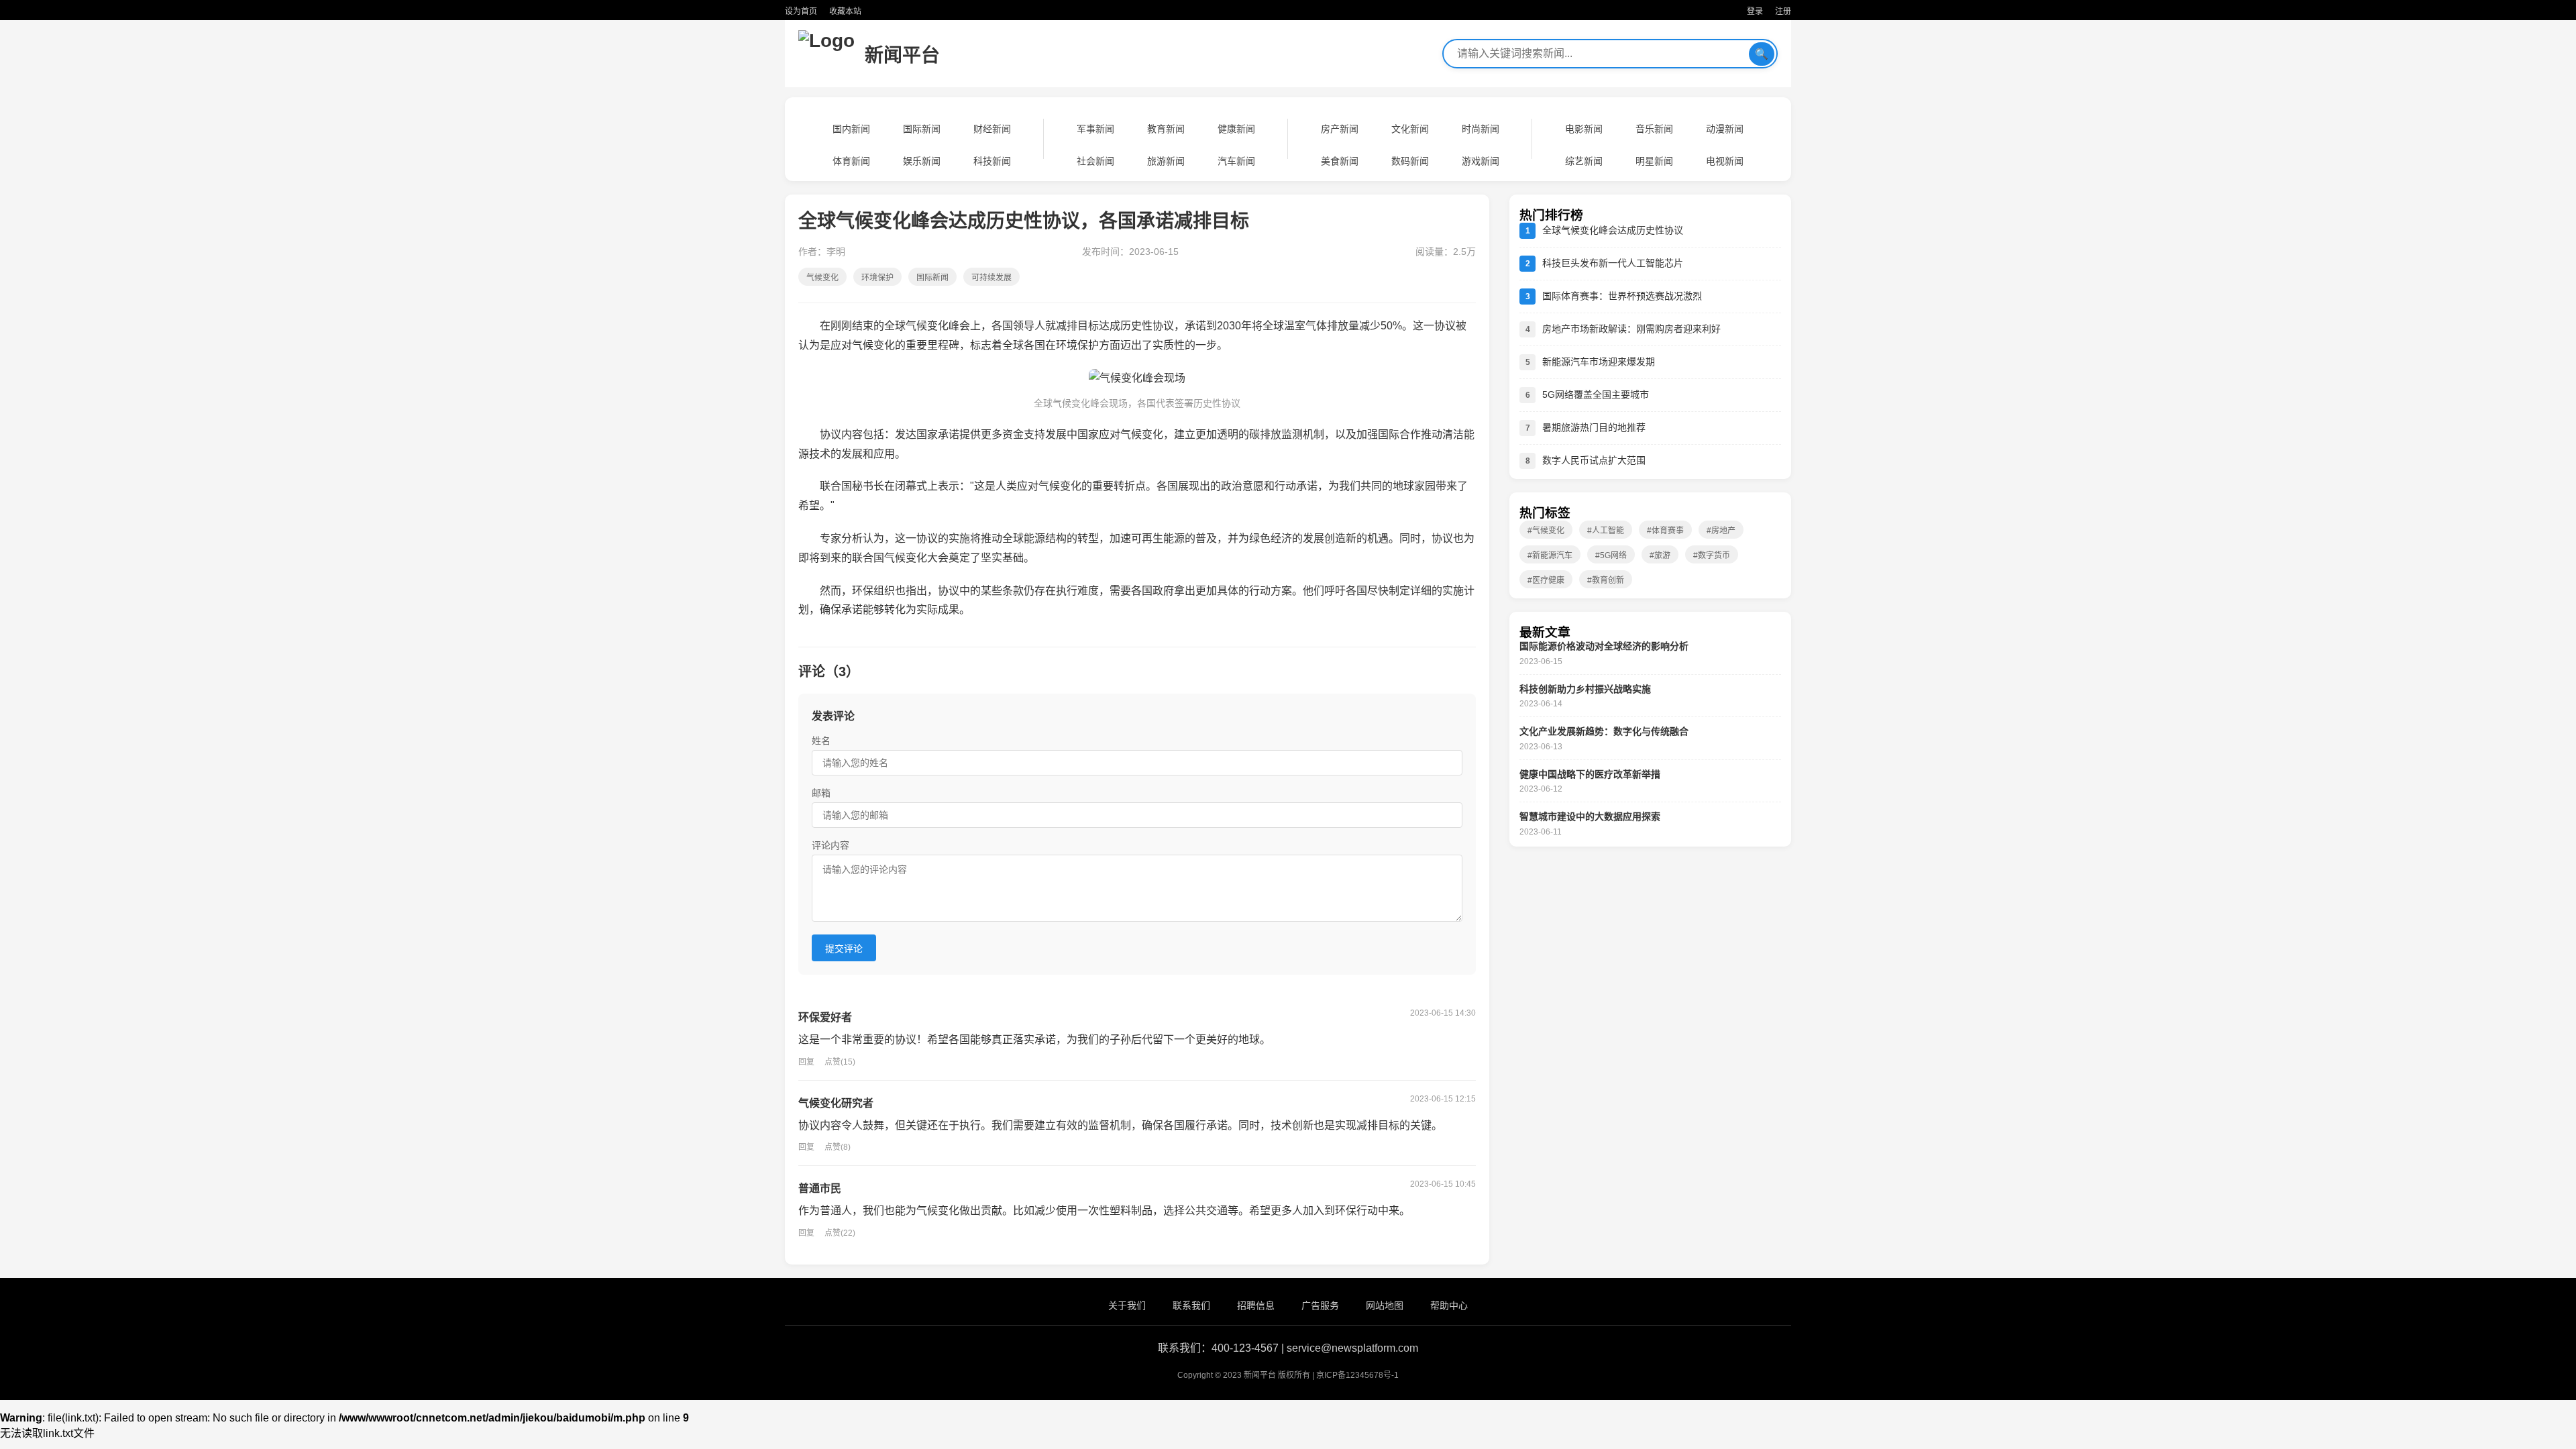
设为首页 (801, 11)
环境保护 (877, 278)
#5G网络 (1611, 555)
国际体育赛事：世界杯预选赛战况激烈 (1622, 296)
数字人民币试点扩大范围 (1594, 460)
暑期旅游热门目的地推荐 (1594, 427)
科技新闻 (992, 161)
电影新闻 (1584, 129)
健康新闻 (1236, 129)
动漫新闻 (1725, 129)
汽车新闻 (1236, 161)
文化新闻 (1410, 129)
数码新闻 (1410, 161)
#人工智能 (1606, 531)
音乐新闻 (1654, 129)
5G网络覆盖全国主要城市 (1596, 394)
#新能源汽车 (1550, 555)
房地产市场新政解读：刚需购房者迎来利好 (1631, 329)
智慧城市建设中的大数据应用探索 (1590, 816)
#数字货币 (1712, 555)
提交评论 (844, 949)
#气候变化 (1546, 531)
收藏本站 (845, 11)
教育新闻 (1166, 129)
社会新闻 (1095, 161)
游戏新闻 (1481, 161)
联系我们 (1191, 1305)
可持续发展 (991, 278)
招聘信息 (1256, 1305)
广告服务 (1320, 1305)
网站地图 (1385, 1305)
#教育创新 (1606, 580)
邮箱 (821, 793)
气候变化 (822, 278)
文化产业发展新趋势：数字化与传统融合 (1604, 731)
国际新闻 (922, 129)
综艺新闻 (1584, 161)
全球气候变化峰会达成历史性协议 (1613, 230)
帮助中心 (1449, 1305)
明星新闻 (1654, 161)
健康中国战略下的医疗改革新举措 (1590, 774)
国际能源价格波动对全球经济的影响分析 (1604, 646)
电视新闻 (1725, 161)
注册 (1783, 11)
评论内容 (830, 845)
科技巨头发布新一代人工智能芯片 (1613, 263)
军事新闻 (1095, 129)
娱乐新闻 (922, 161)
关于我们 (1127, 1305)
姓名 (821, 741)
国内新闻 (851, 129)
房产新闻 (1340, 129)
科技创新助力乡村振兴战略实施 (1585, 689)
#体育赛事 (1665, 531)
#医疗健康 (1546, 580)
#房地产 (1721, 531)
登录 (1755, 11)
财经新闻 (992, 129)
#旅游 (1660, 555)
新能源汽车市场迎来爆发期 (1599, 362)
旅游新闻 (1166, 161)
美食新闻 (1340, 161)
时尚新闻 (1481, 129)
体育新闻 (851, 161)
